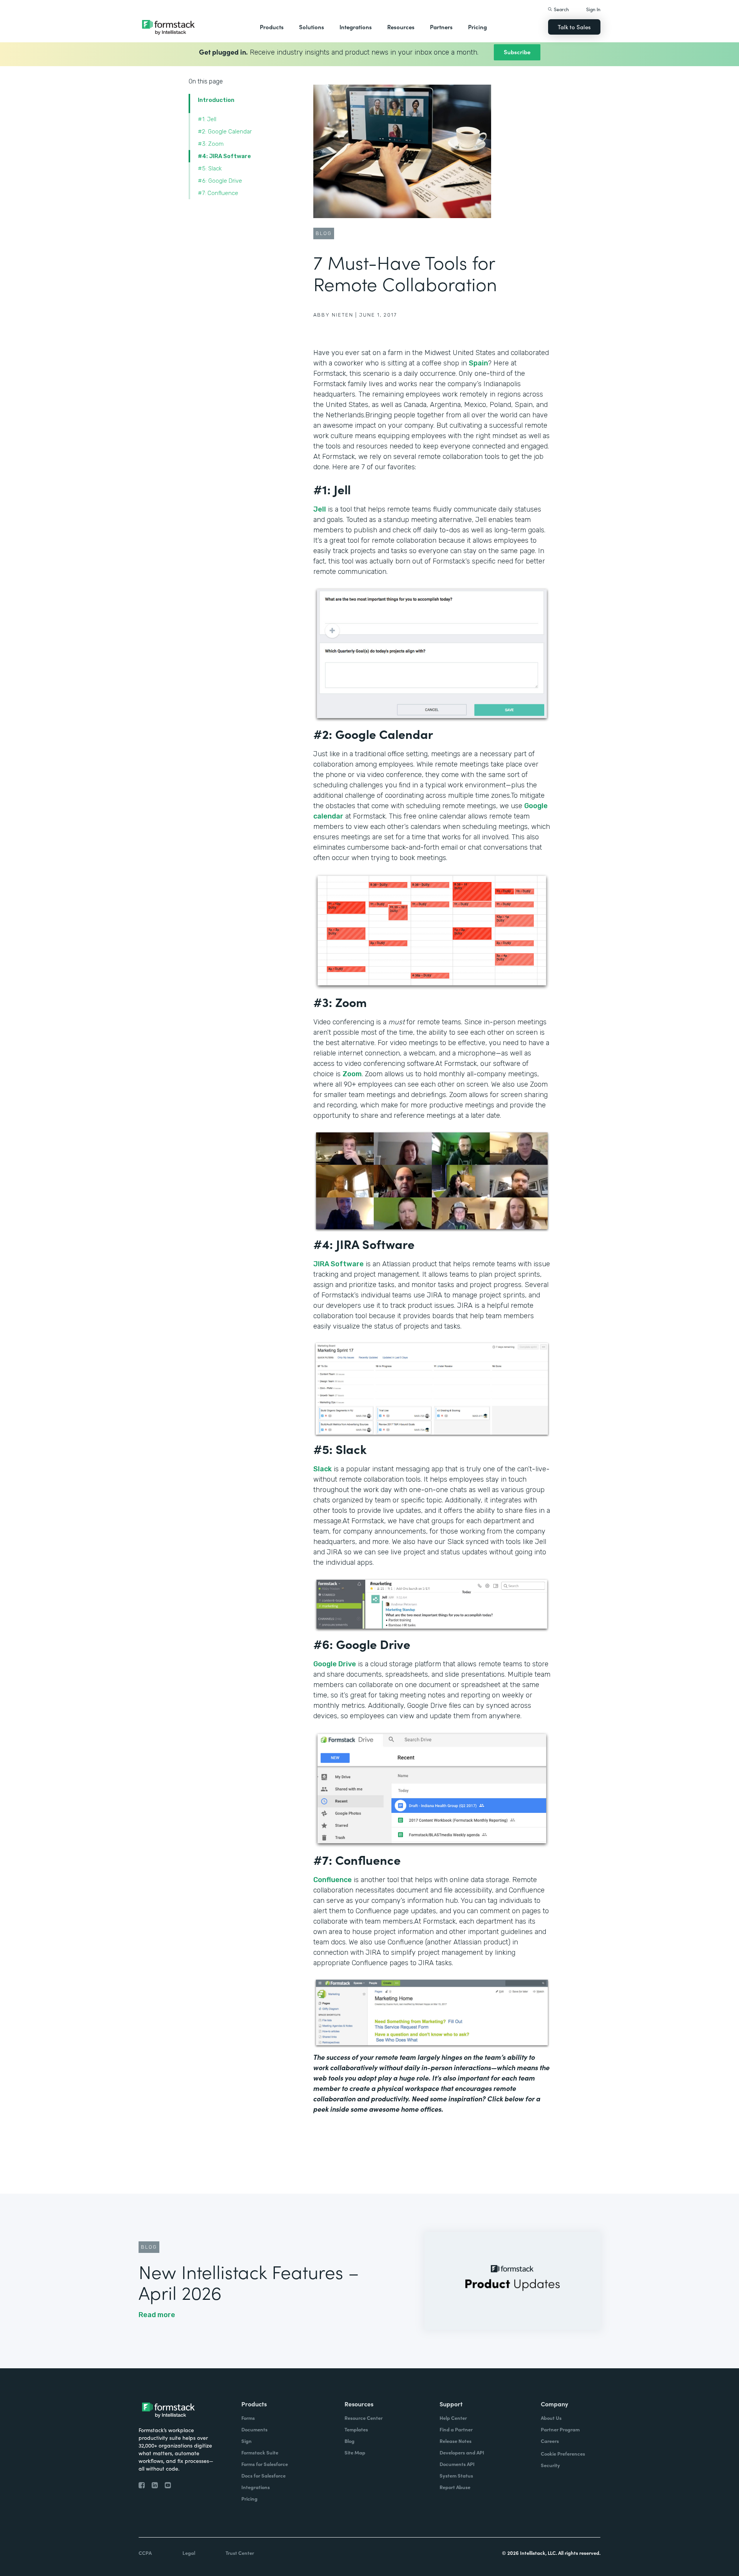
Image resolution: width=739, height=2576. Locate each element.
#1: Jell (207, 119)
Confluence (333, 1880)
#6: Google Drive (220, 181)
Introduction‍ (216, 100)
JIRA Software (339, 1264)
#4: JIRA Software (224, 156)
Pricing (477, 27)
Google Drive (335, 1664)
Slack (323, 1469)
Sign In (593, 9)
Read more (157, 2315)
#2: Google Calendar (225, 132)
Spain (478, 363)
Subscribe (517, 52)
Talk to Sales (574, 27)
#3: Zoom (211, 144)
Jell (320, 509)
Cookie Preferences (563, 2453)
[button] (272, 27)
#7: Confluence (218, 193)
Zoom (352, 1074)
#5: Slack (210, 168)
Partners (441, 27)
